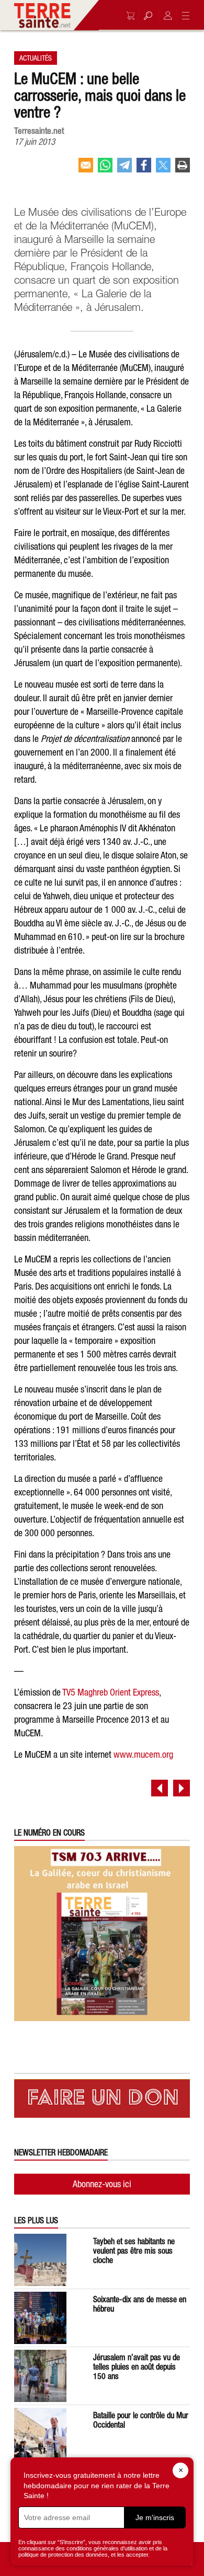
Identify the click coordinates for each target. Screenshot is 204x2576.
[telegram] (124, 169)
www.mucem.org (143, 1754)
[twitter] (163, 169)
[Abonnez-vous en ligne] (128, 16)
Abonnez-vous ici (102, 2184)
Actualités (36, 58)
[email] (86, 169)
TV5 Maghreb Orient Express (111, 1692)
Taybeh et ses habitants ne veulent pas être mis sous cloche (134, 2250)
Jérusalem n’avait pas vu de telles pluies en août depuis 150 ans (137, 2366)
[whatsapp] (105, 169)
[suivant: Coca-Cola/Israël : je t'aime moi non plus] (182, 1788)
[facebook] (144, 169)
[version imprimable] (183, 169)
